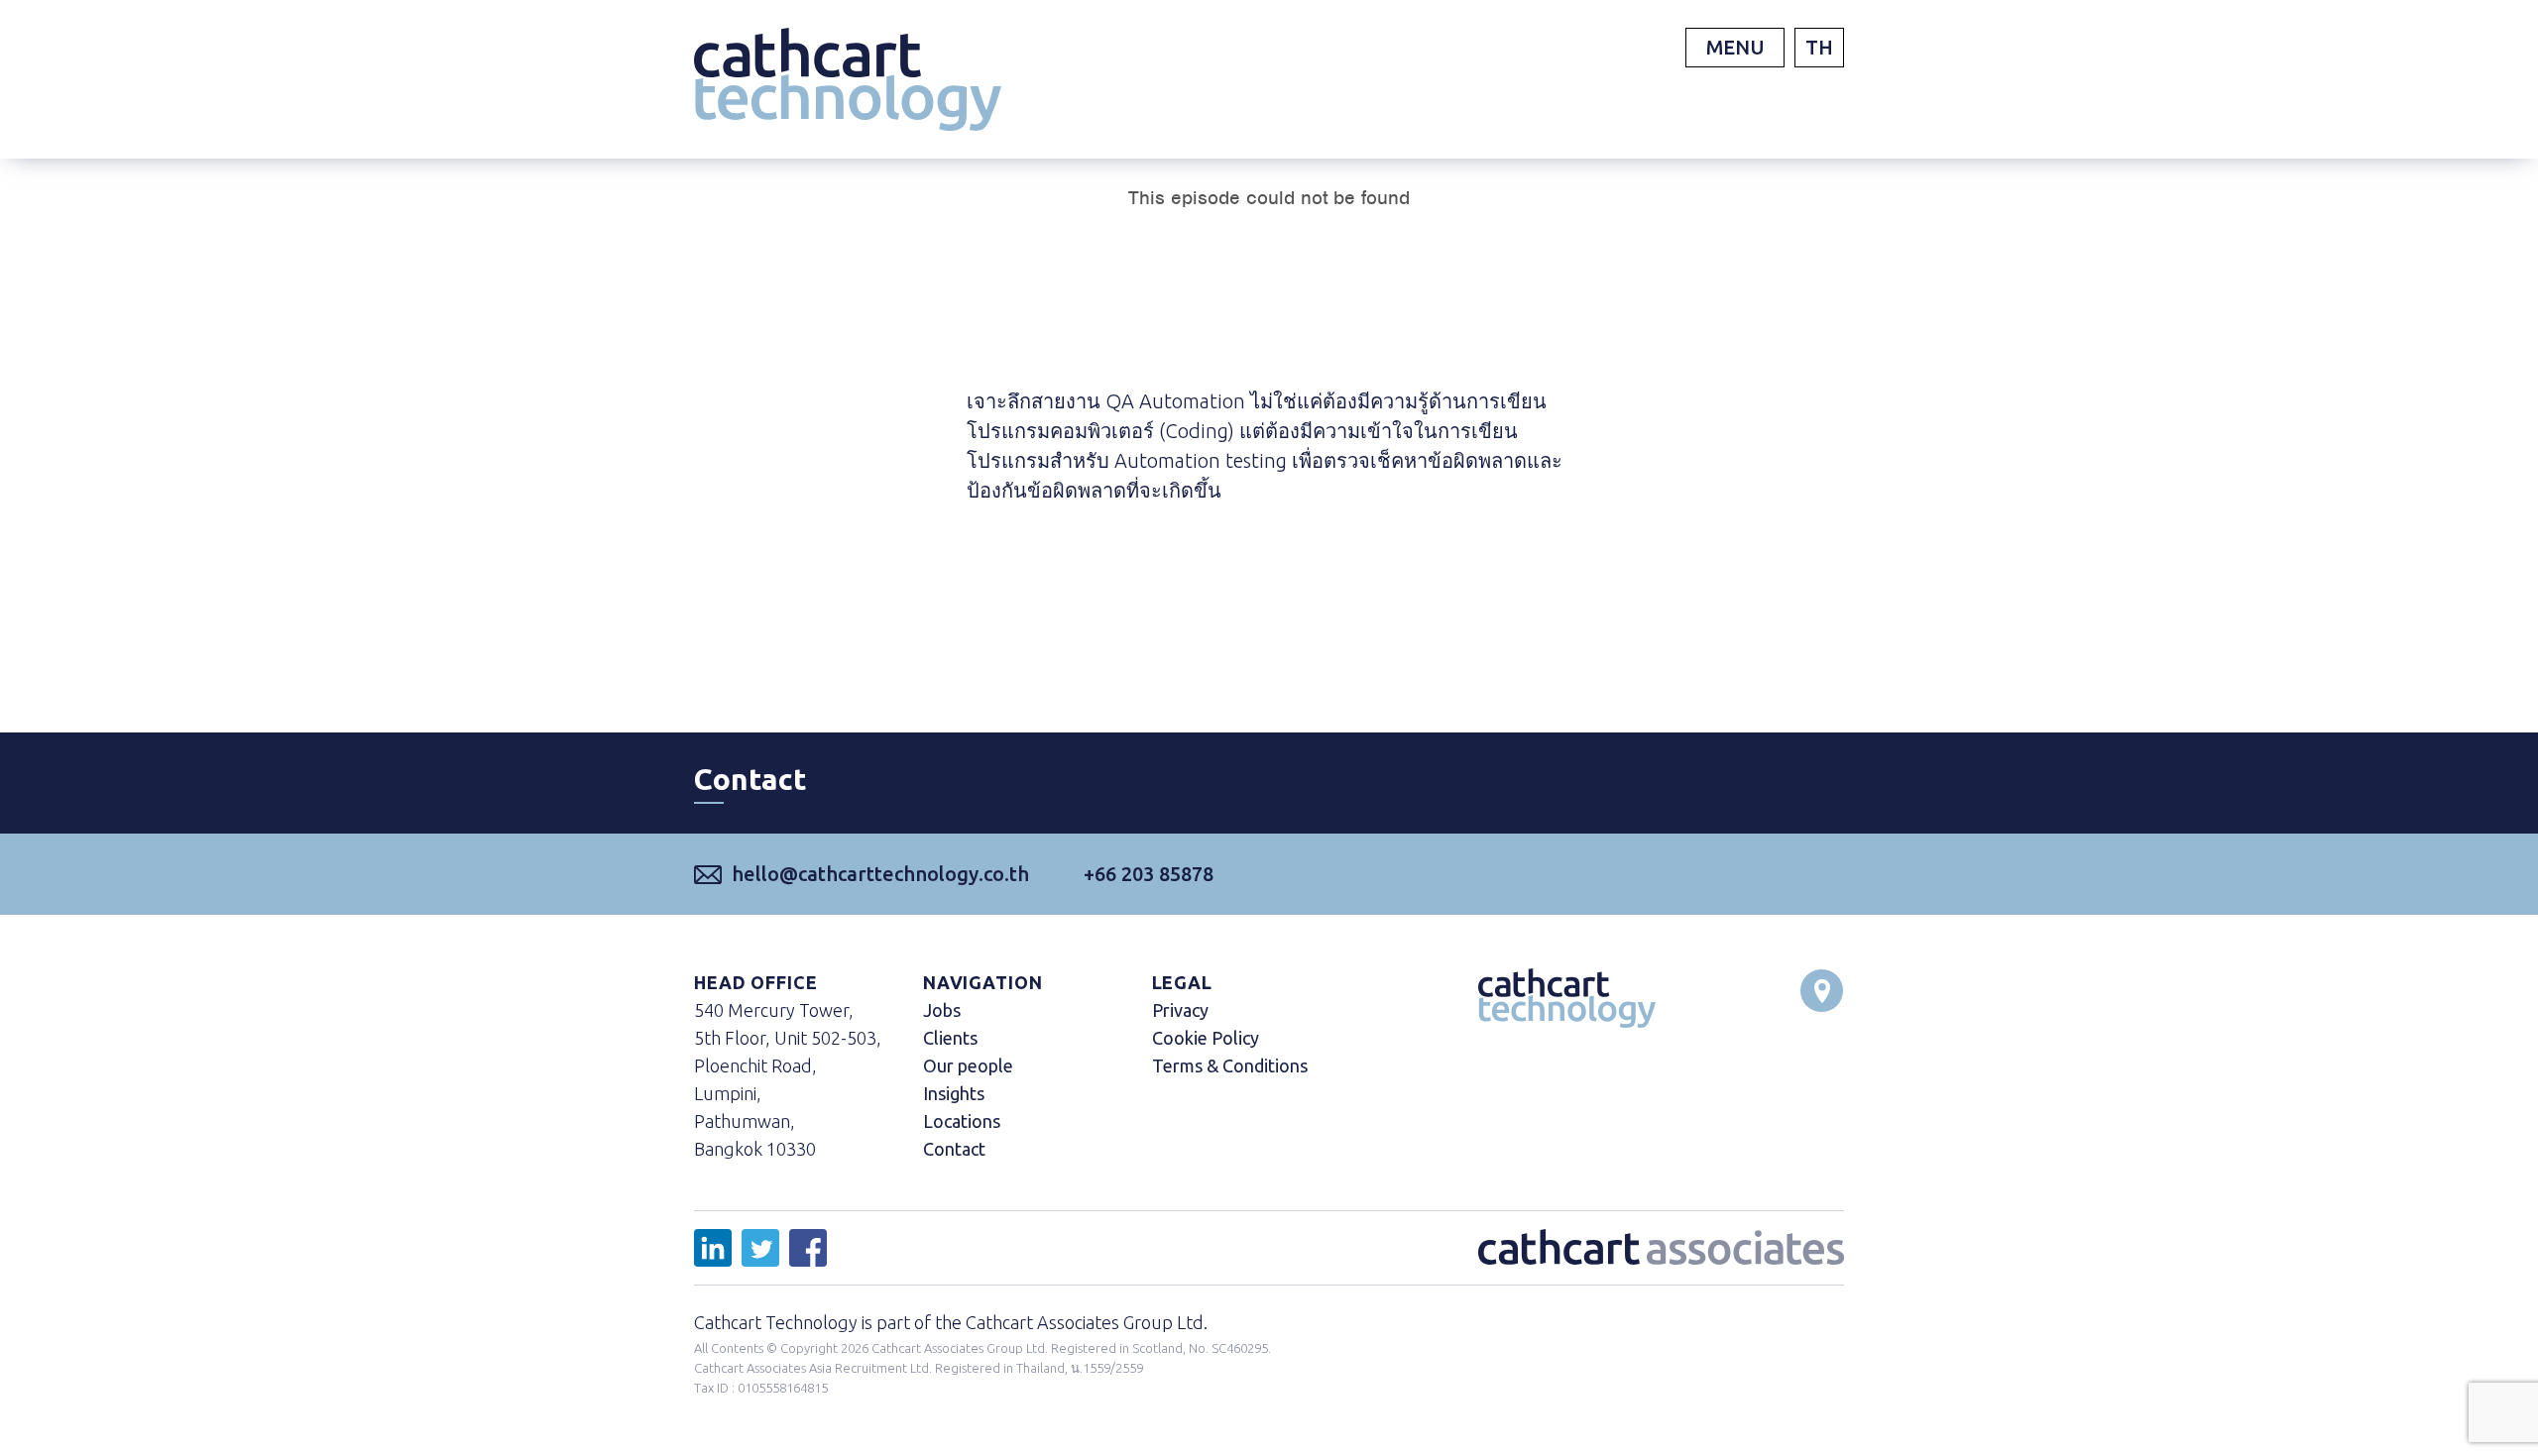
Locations (962, 1121)
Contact (954, 1149)
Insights (954, 1093)
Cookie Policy (1206, 1038)
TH (1819, 47)
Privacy (1180, 1010)
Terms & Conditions (1230, 1065)
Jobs (942, 1010)
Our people (968, 1065)
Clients (950, 1038)
